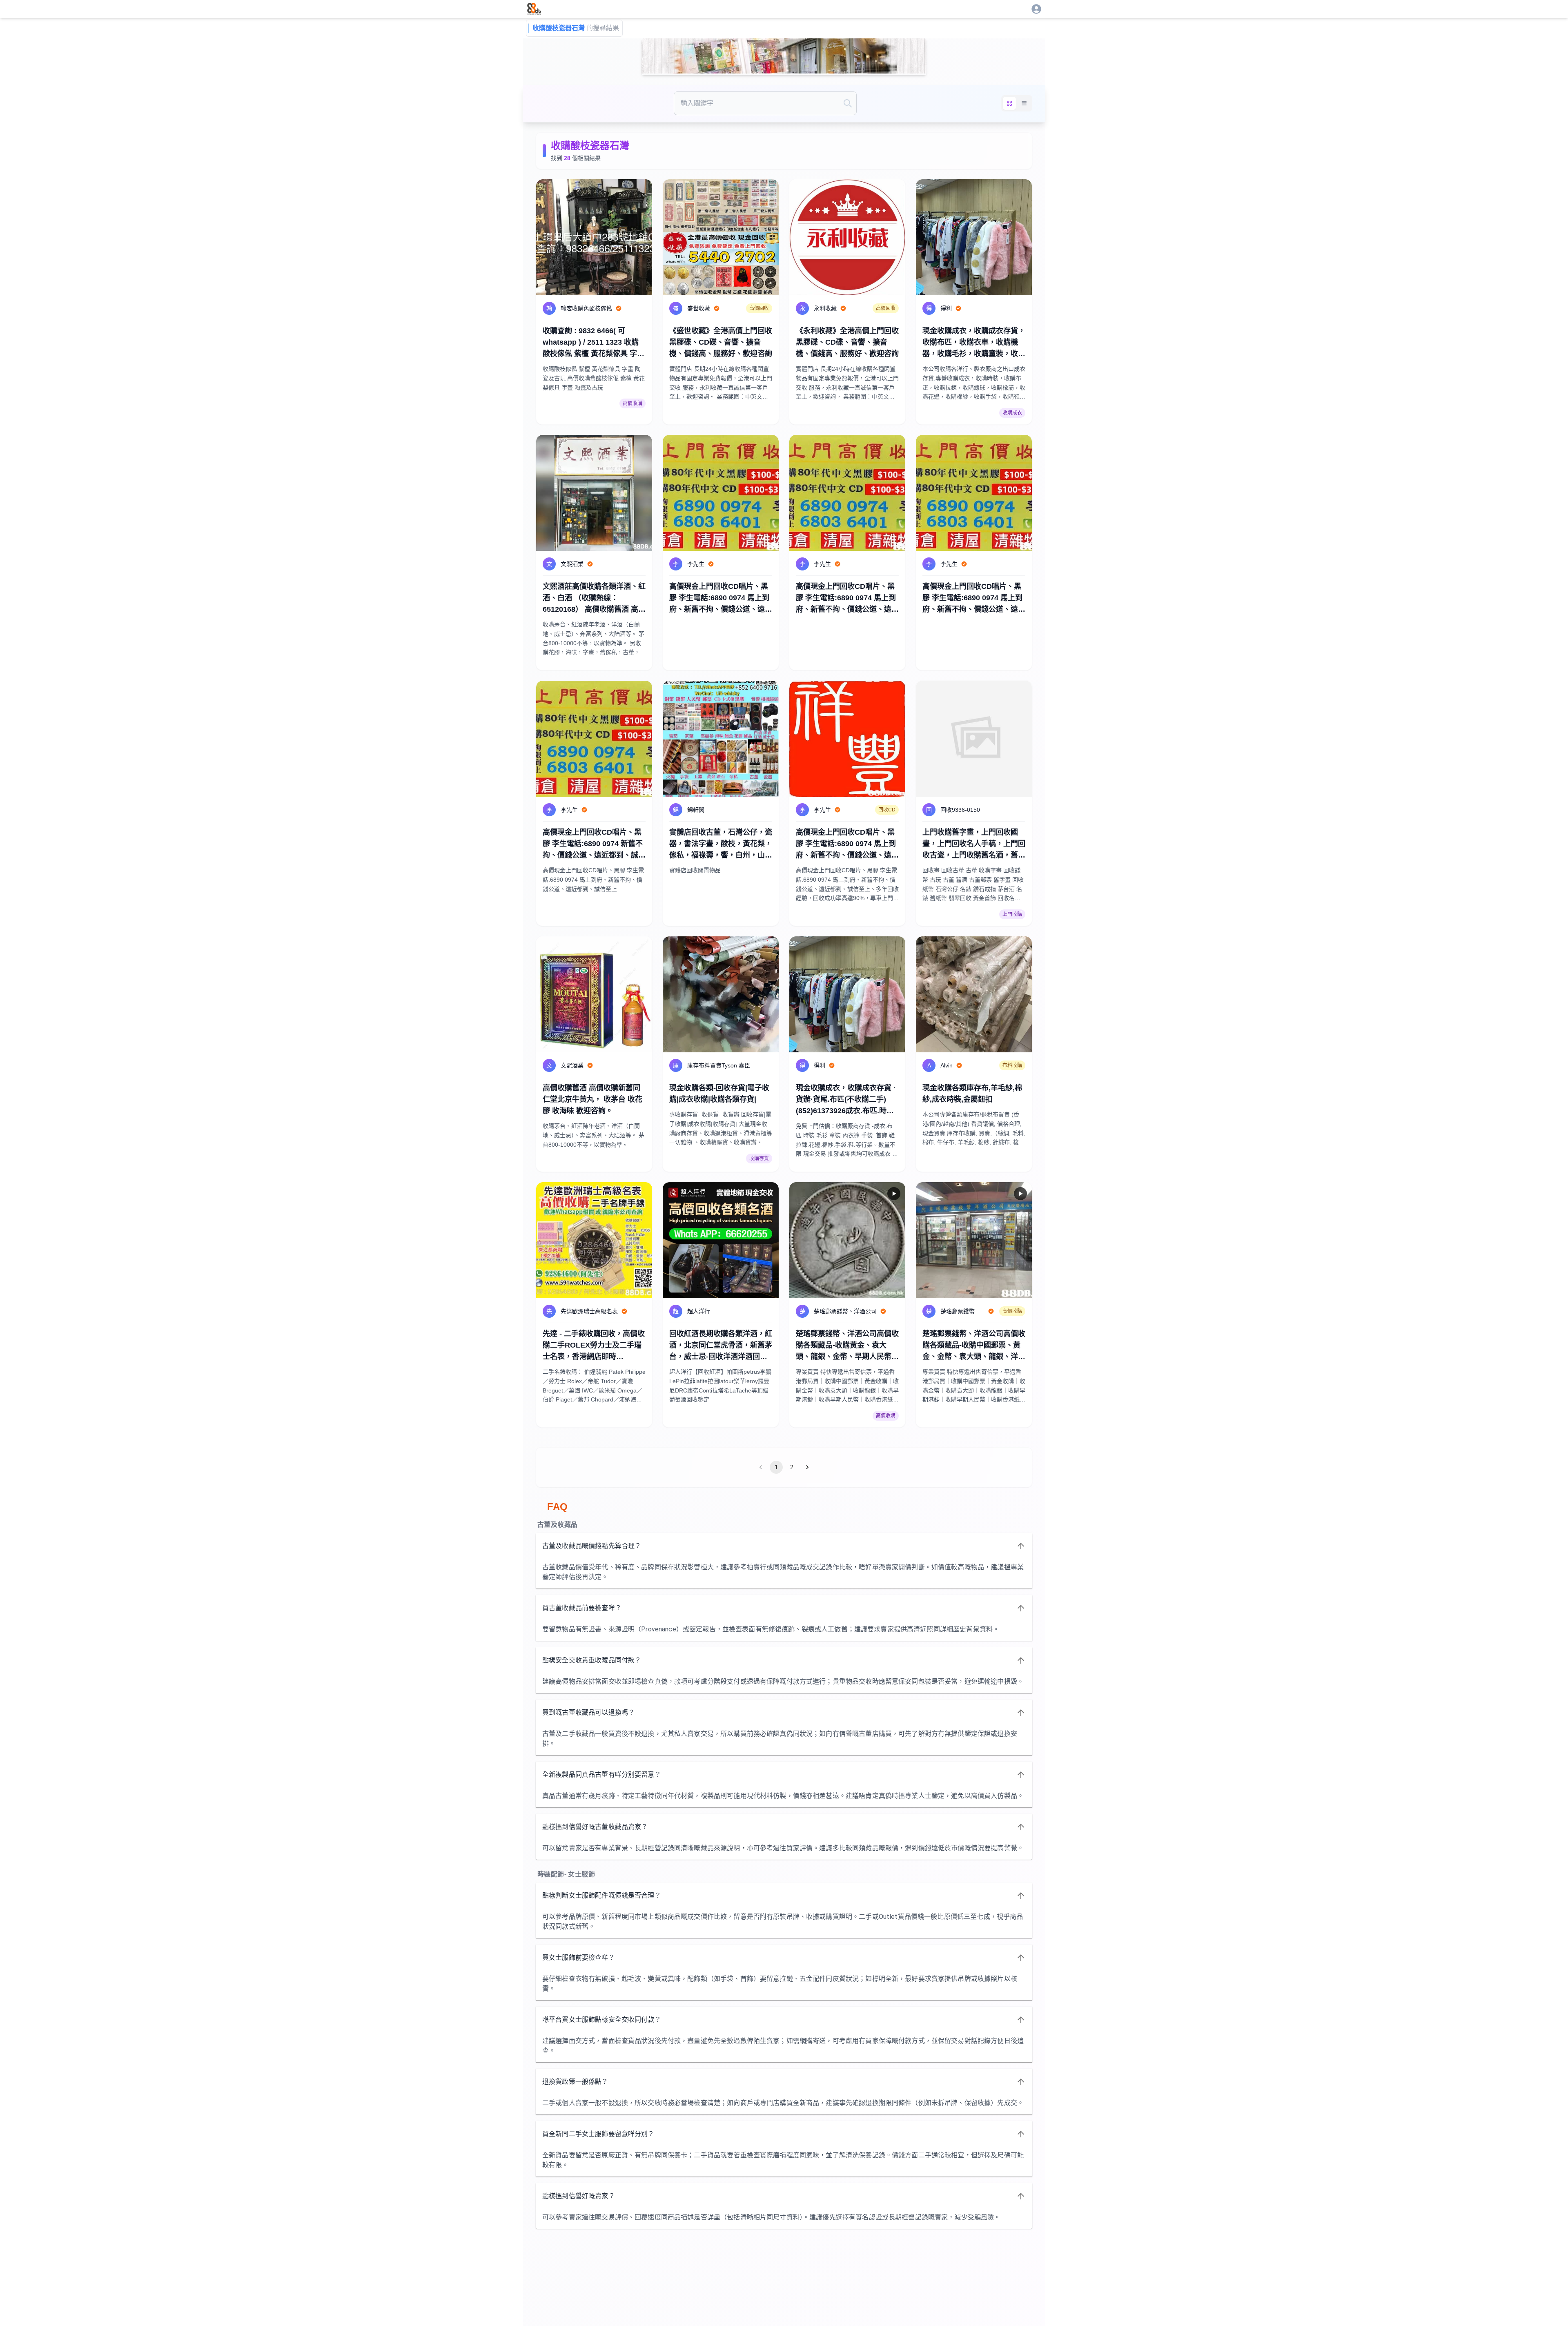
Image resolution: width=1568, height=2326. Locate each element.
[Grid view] (1009, 103)
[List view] (1024, 103)
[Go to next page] (807, 1467)
